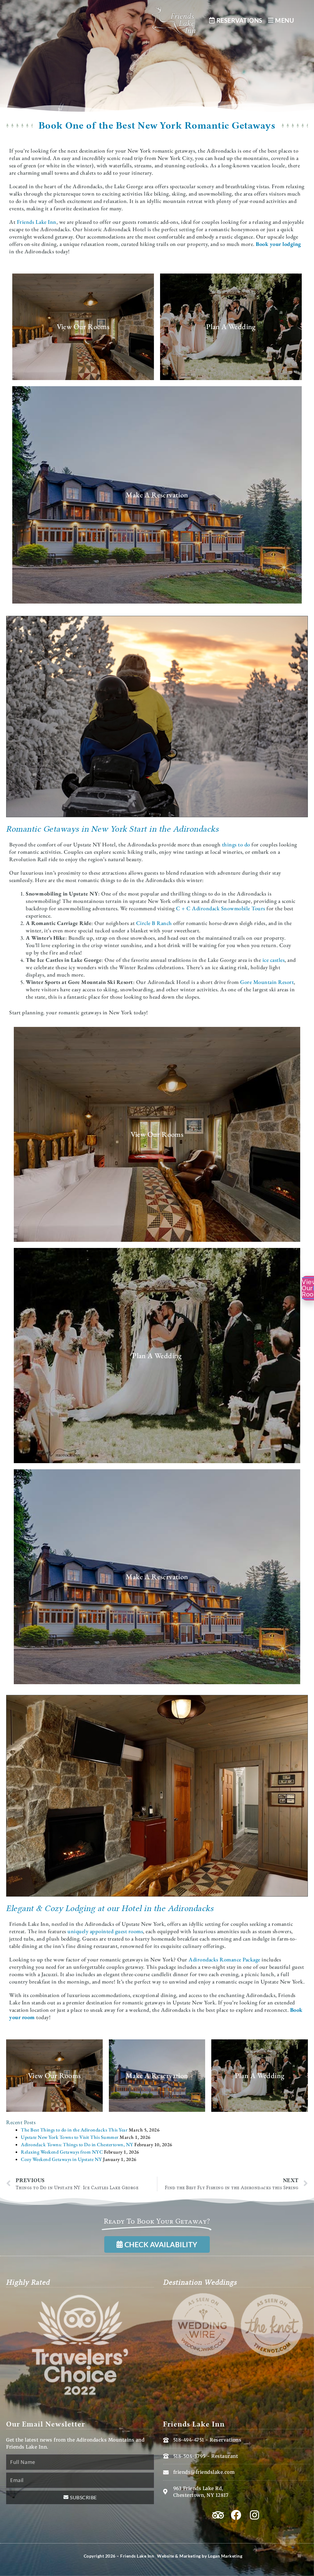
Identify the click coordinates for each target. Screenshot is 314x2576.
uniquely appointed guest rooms (105, 1931)
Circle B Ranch (154, 923)
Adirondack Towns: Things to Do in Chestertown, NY (77, 2145)
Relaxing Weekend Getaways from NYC (62, 2152)
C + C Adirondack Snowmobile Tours (221, 908)
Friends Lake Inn (37, 222)
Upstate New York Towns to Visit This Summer (70, 2137)
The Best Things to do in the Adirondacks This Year (74, 2130)
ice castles (274, 960)
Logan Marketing (225, 2556)
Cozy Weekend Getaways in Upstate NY (61, 2159)
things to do (236, 844)
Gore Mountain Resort (267, 982)
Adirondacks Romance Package (224, 1959)
